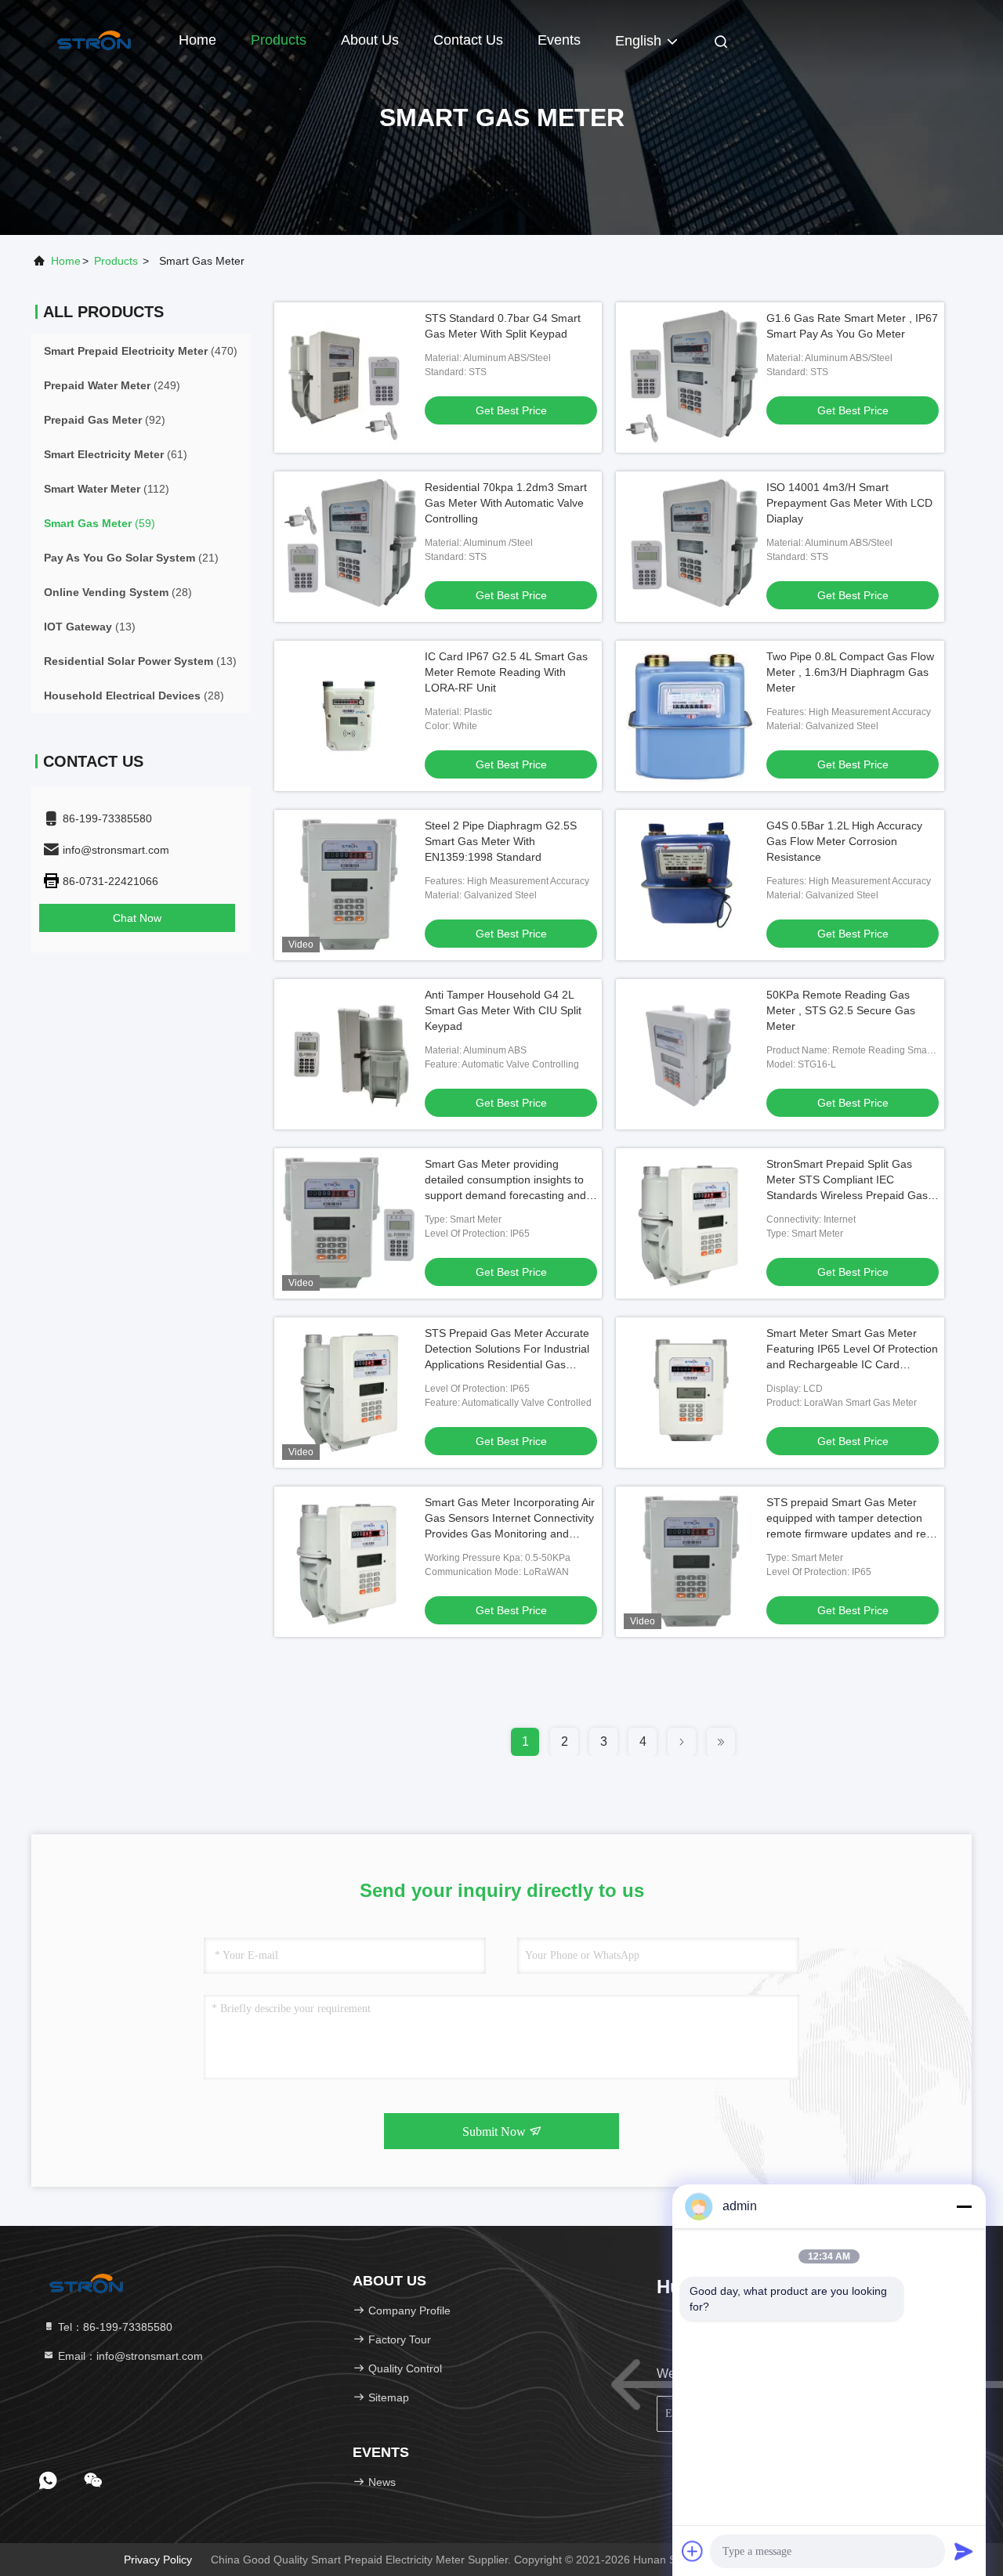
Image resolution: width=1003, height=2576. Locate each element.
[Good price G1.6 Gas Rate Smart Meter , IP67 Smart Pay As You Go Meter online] (691, 378)
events (559, 40)
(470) (141, 351)
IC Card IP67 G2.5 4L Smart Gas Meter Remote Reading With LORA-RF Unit (506, 672)
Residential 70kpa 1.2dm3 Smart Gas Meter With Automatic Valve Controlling (506, 503)
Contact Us (468, 40)
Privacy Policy (158, 2560)
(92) (105, 420)
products (116, 261)
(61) (116, 454)
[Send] (964, 2551)
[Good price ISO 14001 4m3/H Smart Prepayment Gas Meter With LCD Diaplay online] (691, 547)
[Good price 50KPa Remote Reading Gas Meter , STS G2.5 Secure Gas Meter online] (691, 1054)
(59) (100, 523)
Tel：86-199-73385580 (114, 2327)
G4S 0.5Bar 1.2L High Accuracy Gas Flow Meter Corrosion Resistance (844, 841)
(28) (118, 592)
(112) (107, 489)
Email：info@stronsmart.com (129, 2356)
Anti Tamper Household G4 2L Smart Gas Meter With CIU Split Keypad (503, 1010)
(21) (131, 558)
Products (279, 40)
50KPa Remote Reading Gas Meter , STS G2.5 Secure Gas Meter (841, 1010)
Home (197, 40)
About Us (370, 40)
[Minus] (964, 2206)
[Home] (94, 39)
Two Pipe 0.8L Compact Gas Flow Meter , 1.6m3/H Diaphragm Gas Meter (850, 672)
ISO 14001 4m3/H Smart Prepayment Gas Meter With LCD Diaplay (849, 503)
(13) (90, 627)
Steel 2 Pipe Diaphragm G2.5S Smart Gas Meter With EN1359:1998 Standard (501, 841)
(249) (112, 385)
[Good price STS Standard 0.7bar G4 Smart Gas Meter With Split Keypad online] (349, 378)
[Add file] (693, 2551)
